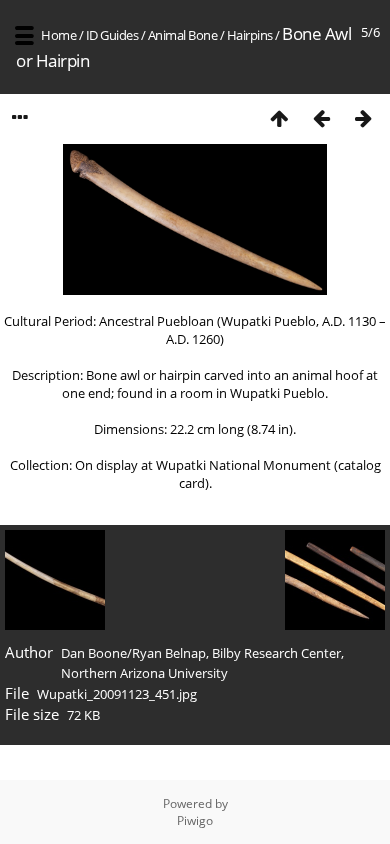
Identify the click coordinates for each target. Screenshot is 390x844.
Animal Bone (183, 35)
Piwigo (195, 820)
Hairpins (250, 35)
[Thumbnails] (279, 117)
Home (58, 35)
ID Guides (112, 35)
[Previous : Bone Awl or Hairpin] (321, 117)
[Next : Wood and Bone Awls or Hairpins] (363, 117)
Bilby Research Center (276, 653)
